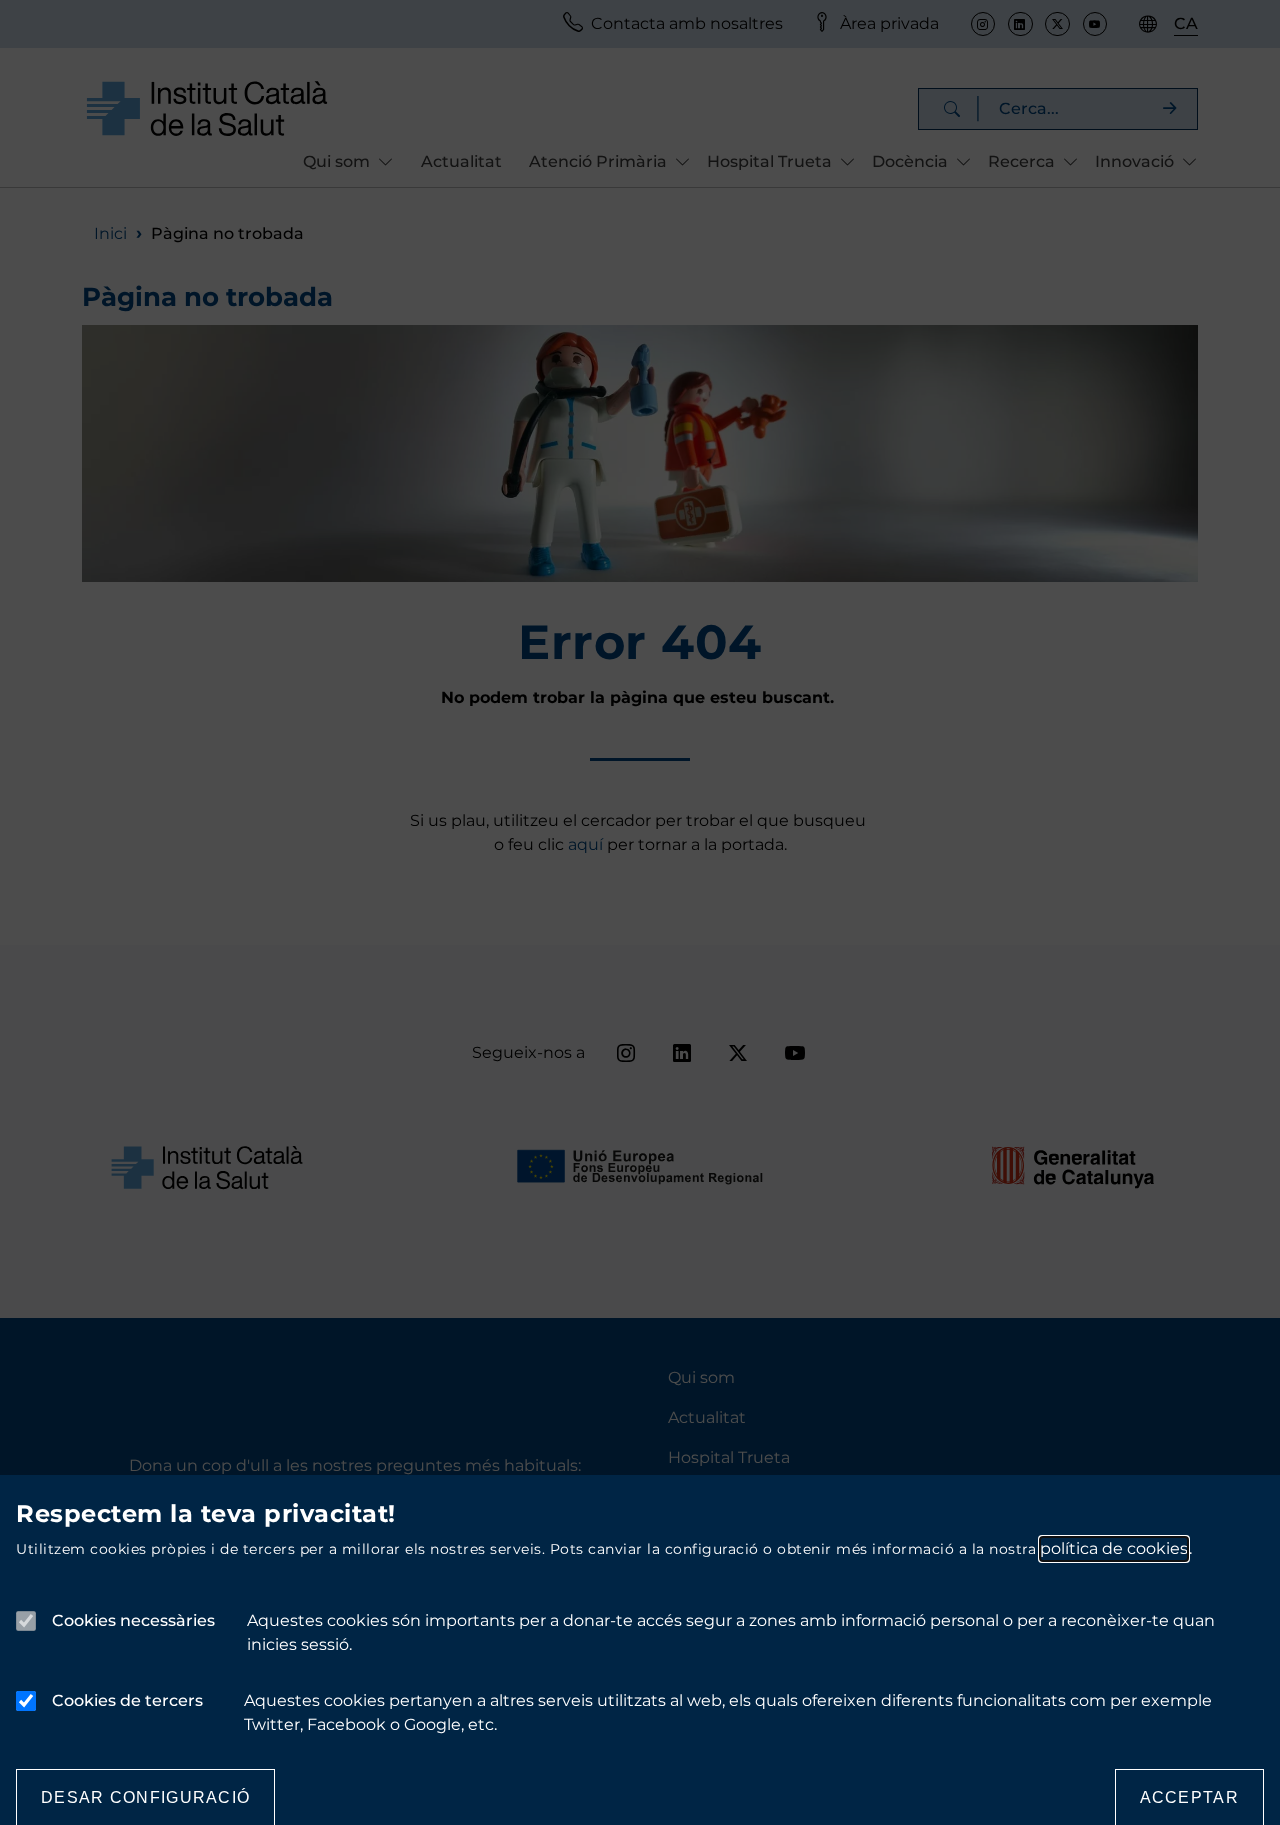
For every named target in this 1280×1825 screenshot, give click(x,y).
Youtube (1095, 24)
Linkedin (1020, 24)
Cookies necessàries (133, 1620)
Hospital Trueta (729, 1457)
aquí (587, 844)
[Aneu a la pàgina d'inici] (207, 107)
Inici (110, 233)
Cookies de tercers (127, 1700)
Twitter (1057, 24)
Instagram (983, 24)
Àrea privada (889, 23)
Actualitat (461, 161)
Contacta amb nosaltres (687, 23)
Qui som (701, 1377)
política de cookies (1114, 1548)
